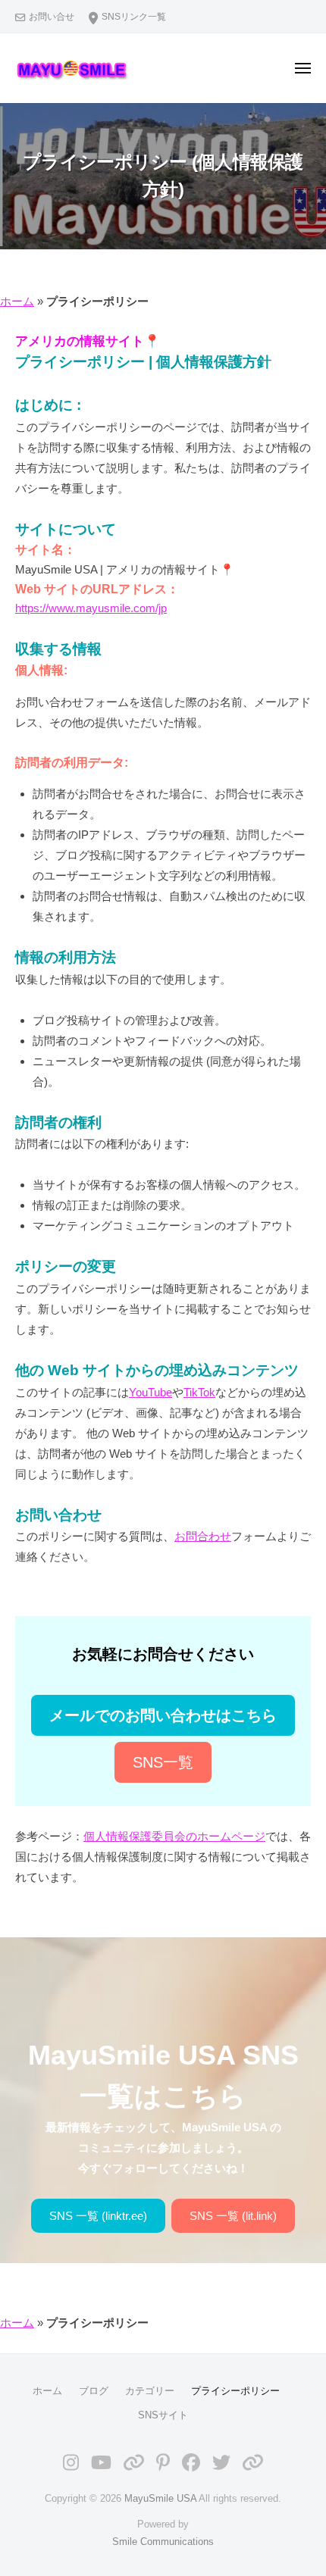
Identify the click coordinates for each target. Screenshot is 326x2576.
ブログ (94, 2391)
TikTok (199, 1392)
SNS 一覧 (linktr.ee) (98, 2216)
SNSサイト (163, 2415)
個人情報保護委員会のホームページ (174, 1836)
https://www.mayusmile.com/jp (91, 608)
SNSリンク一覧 (134, 17)
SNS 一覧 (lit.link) (233, 2216)
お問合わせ (203, 1536)
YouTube (150, 1392)
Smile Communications (163, 2542)
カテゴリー (150, 2391)
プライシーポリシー (235, 2391)
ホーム (17, 301)
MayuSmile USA (160, 2498)
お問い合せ (52, 17)
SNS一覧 (163, 1762)
